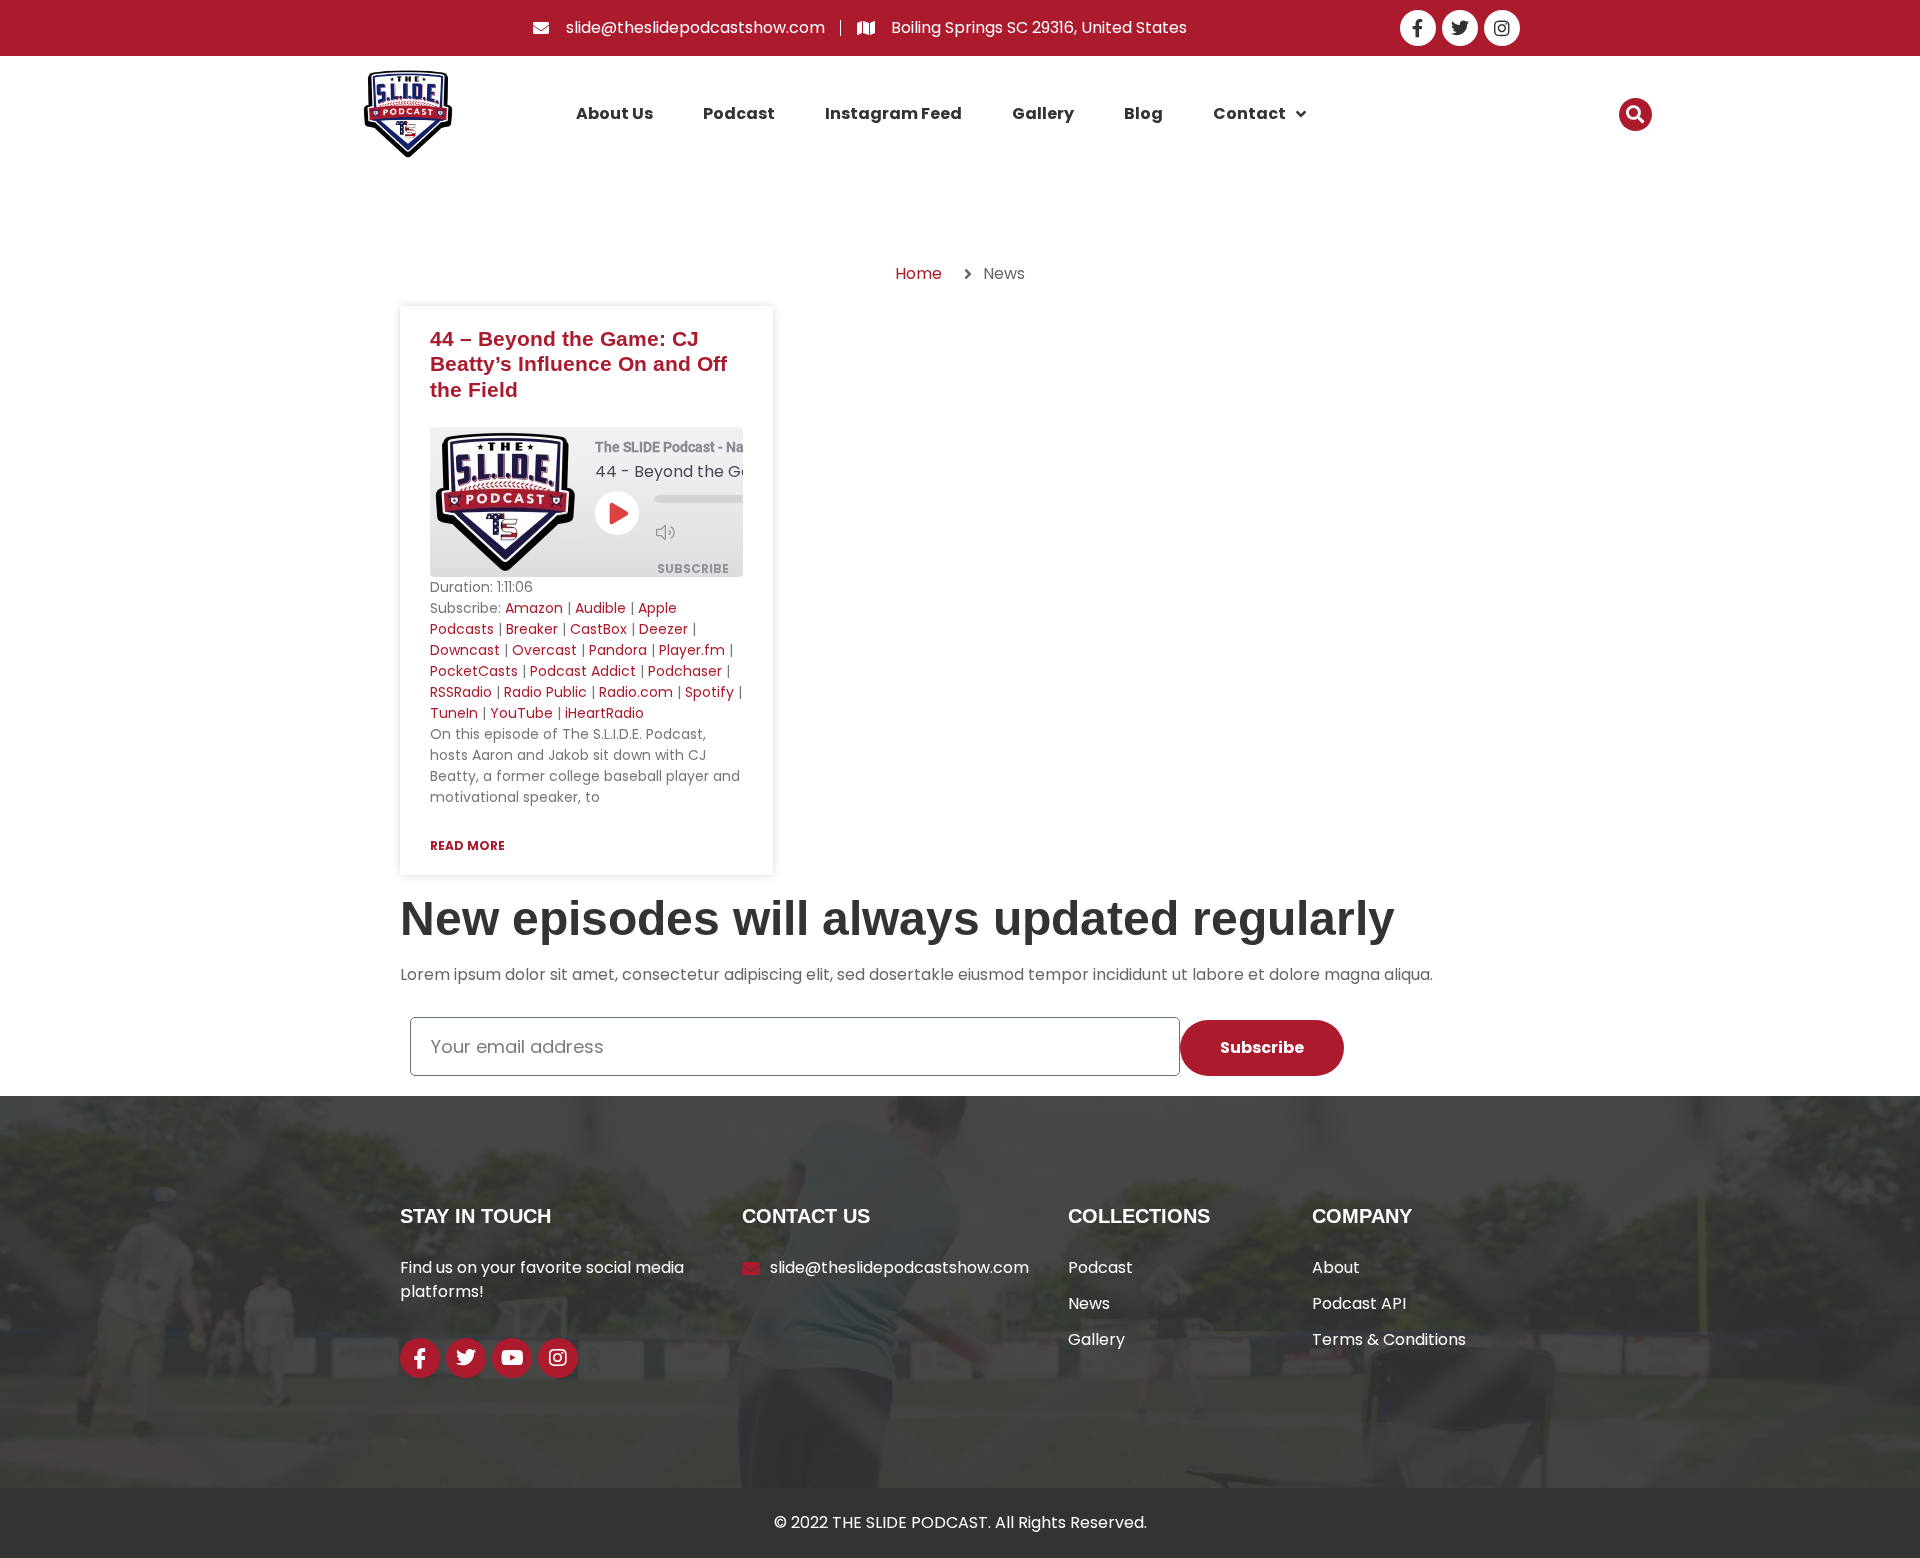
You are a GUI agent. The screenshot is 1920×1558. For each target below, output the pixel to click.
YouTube (521, 713)
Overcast (544, 650)
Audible (600, 608)
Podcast (739, 113)
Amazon (534, 608)
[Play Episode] (617, 513)
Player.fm (692, 650)
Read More (467, 845)
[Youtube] (512, 1358)
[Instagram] (1502, 28)
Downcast (465, 650)
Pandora (618, 650)
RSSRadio (461, 692)
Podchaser (685, 671)
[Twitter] (1460, 28)
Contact (1249, 113)
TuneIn (454, 713)
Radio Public (545, 692)
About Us (614, 113)
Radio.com (636, 692)
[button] (1635, 114)
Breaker (532, 629)
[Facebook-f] (1418, 28)
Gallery (1043, 113)
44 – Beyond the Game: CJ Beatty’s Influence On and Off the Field (578, 363)
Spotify (709, 692)
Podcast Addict (583, 671)
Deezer (663, 629)
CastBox (598, 629)
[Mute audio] (695, 532)
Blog (1143, 113)
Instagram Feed (893, 113)
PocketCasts (474, 671)
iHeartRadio (604, 713)
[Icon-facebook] (420, 1358)
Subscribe (693, 568)
